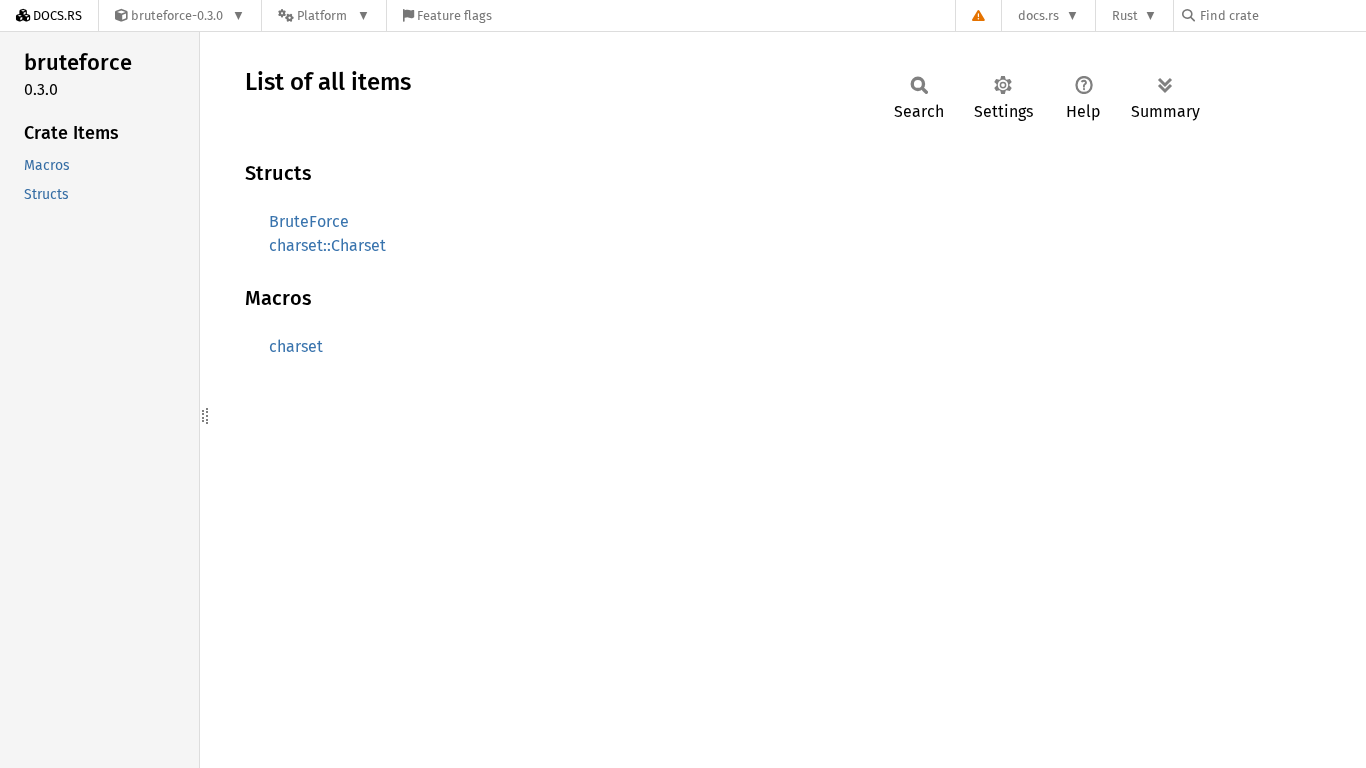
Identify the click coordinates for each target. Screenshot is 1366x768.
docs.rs (1038, 15)
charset (296, 346)
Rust (1125, 15)
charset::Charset (327, 245)
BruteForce (309, 221)
